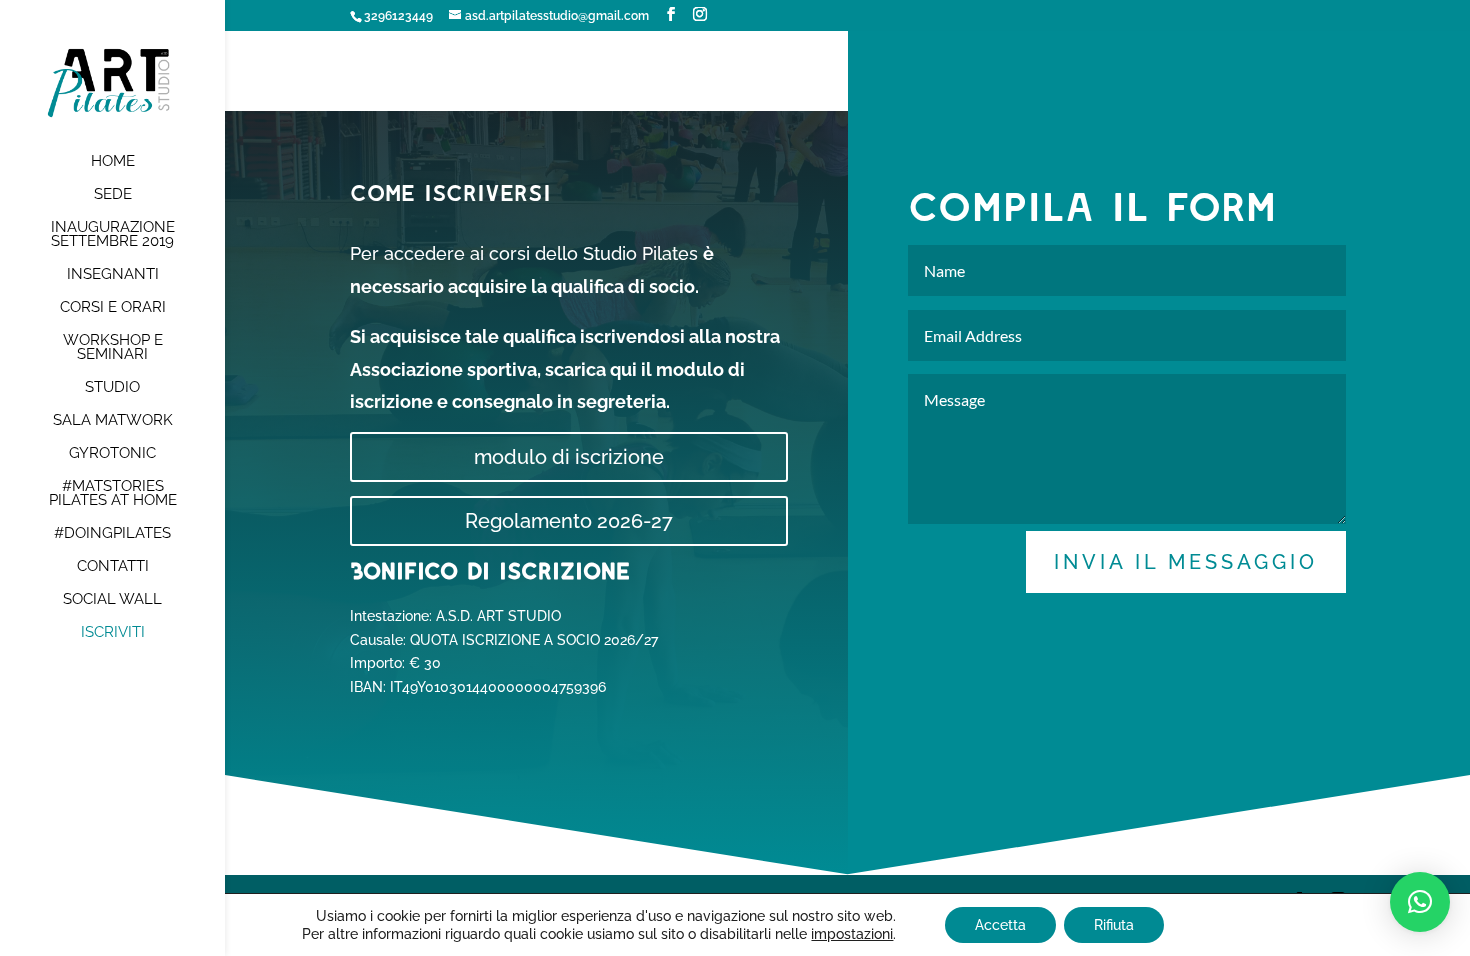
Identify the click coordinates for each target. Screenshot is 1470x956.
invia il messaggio (1186, 562)
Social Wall (112, 600)
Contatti (113, 567)
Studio (112, 388)
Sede (113, 195)
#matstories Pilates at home (113, 494)
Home (113, 162)
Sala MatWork (113, 421)
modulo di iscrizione (569, 457)
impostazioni (852, 934)
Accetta (1000, 925)
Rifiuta (1114, 925)
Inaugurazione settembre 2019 (113, 235)
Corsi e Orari (113, 308)
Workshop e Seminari (113, 348)
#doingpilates (112, 534)
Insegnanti (113, 275)
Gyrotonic (112, 454)
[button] (1420, 902)
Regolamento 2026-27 (569, 521)
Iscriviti (113, 633)
